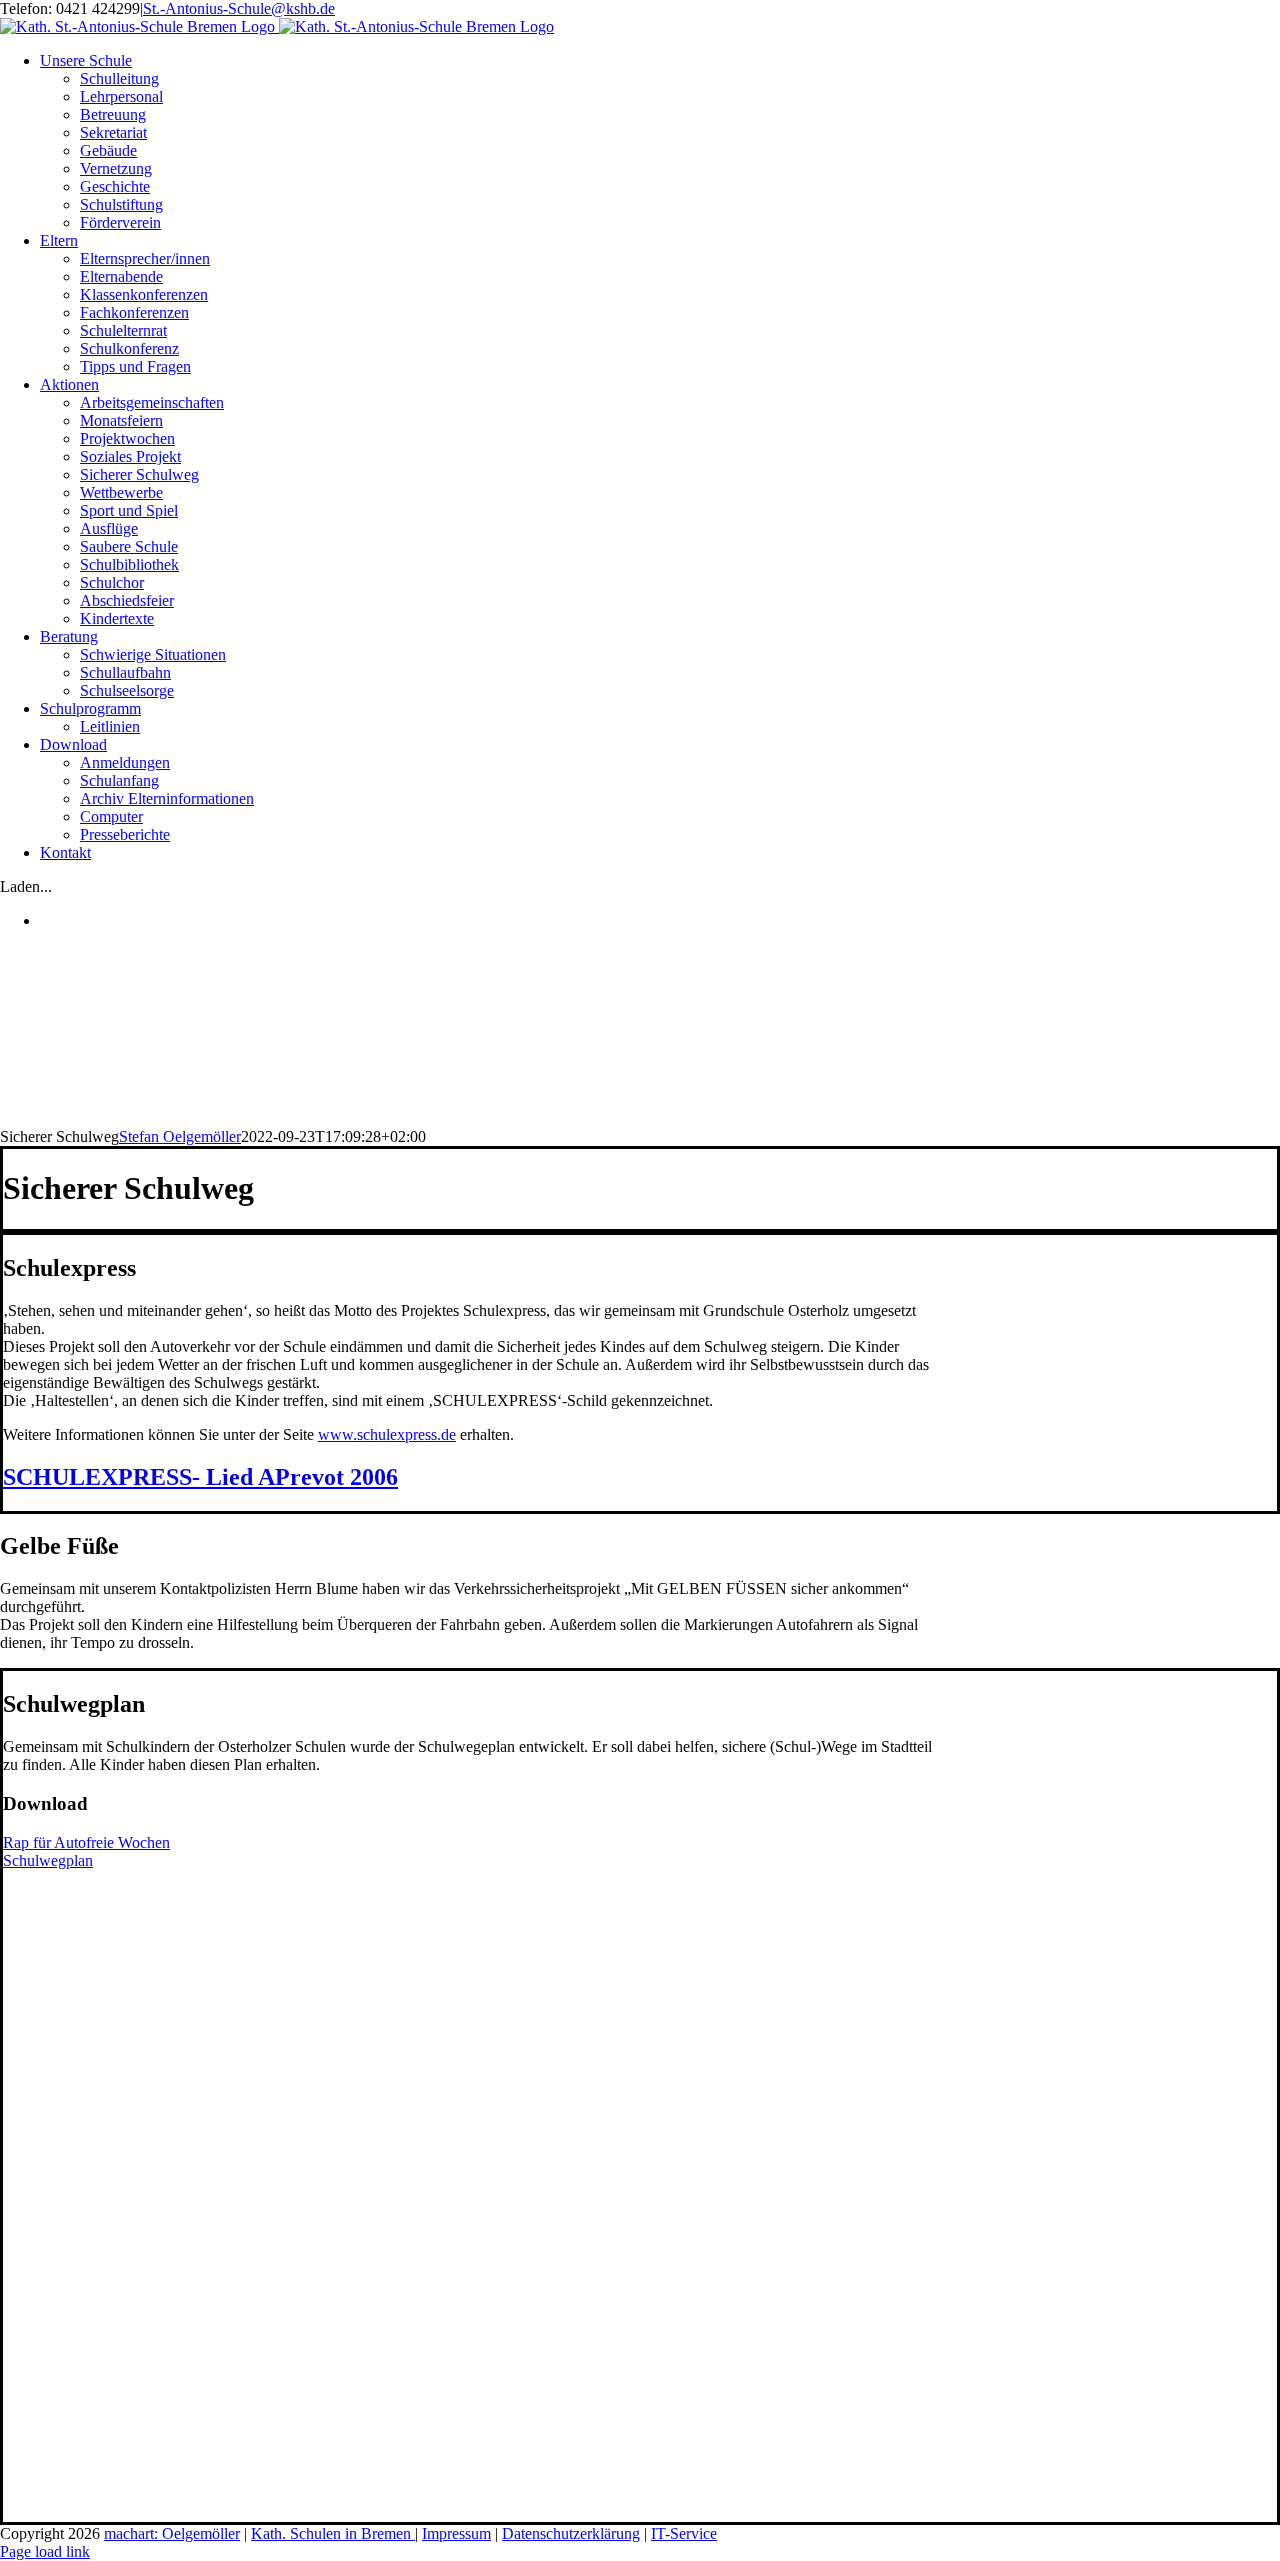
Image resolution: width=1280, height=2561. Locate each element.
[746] (163, 2512)
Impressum (456, 2533)
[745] (153, 2306)
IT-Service (684, 2533)
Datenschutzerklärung (571, 2533)
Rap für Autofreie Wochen (86, 1842)
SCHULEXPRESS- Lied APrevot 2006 (200, 1477)
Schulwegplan (48, 1860)
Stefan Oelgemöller (180, 1136)
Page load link (45, 2551)
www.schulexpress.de (387, 1434)
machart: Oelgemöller (172, 2533)
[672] (163, 2082)
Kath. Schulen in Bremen (333, 2533)
